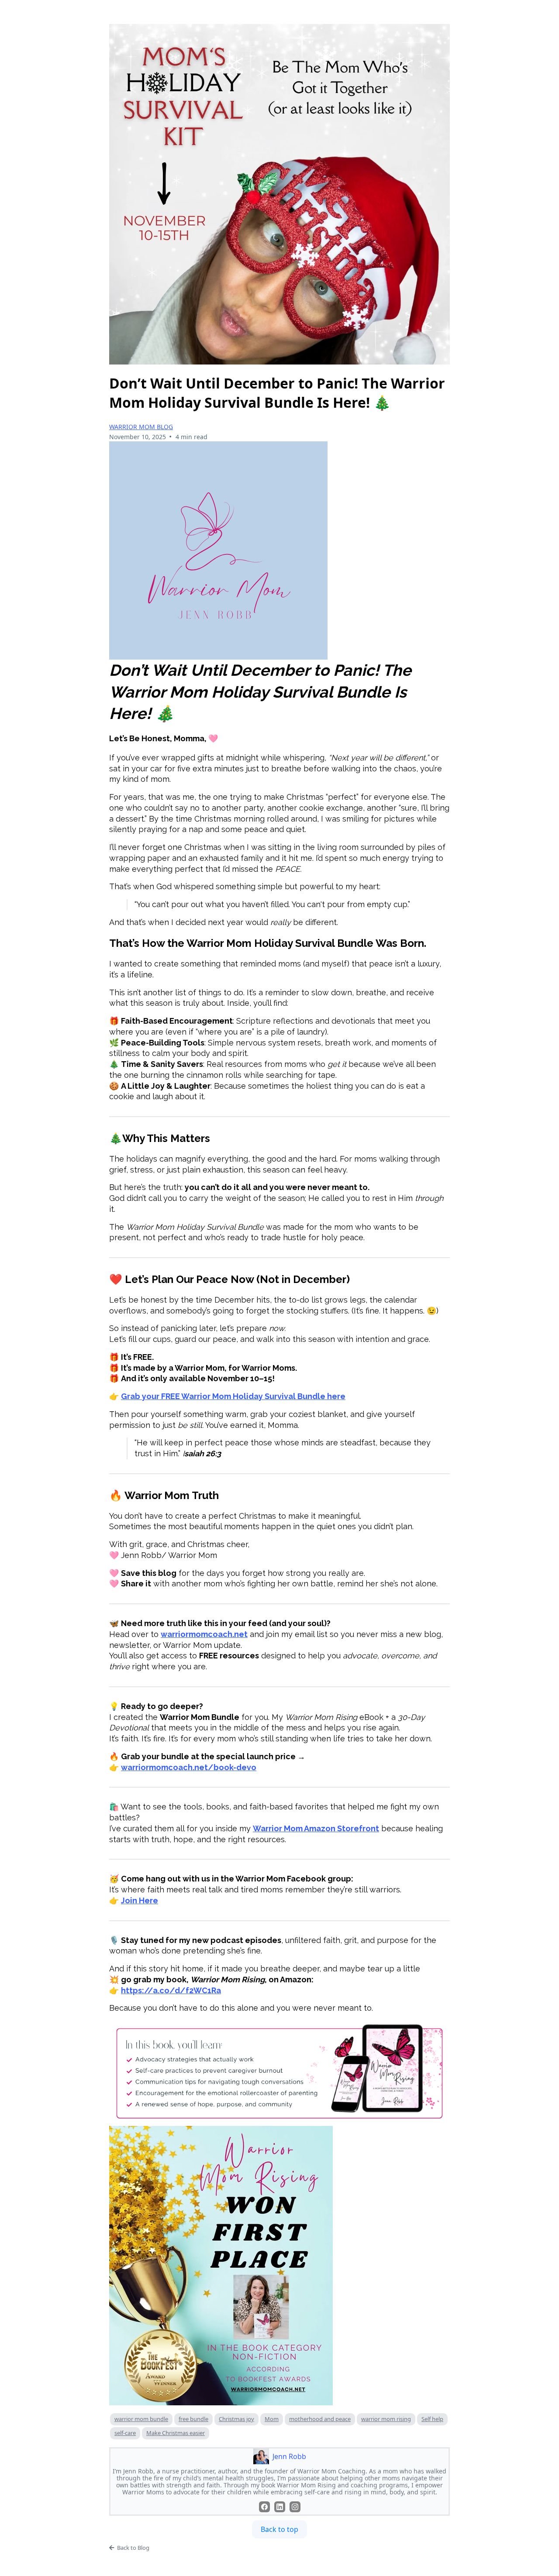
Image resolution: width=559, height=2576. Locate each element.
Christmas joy (236, 2419)
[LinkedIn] (280, 2507)
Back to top (279, 2529)
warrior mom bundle (141, 2419)
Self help (432, 2419)
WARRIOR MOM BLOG (141, 427)
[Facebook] (264, 2507)
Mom (272, 2419)
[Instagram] (295, 2507)
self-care (125, 2433)
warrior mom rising (386, 2419)
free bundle (193, 2419)
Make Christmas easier (176, 2433)
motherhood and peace (320, 2419)
